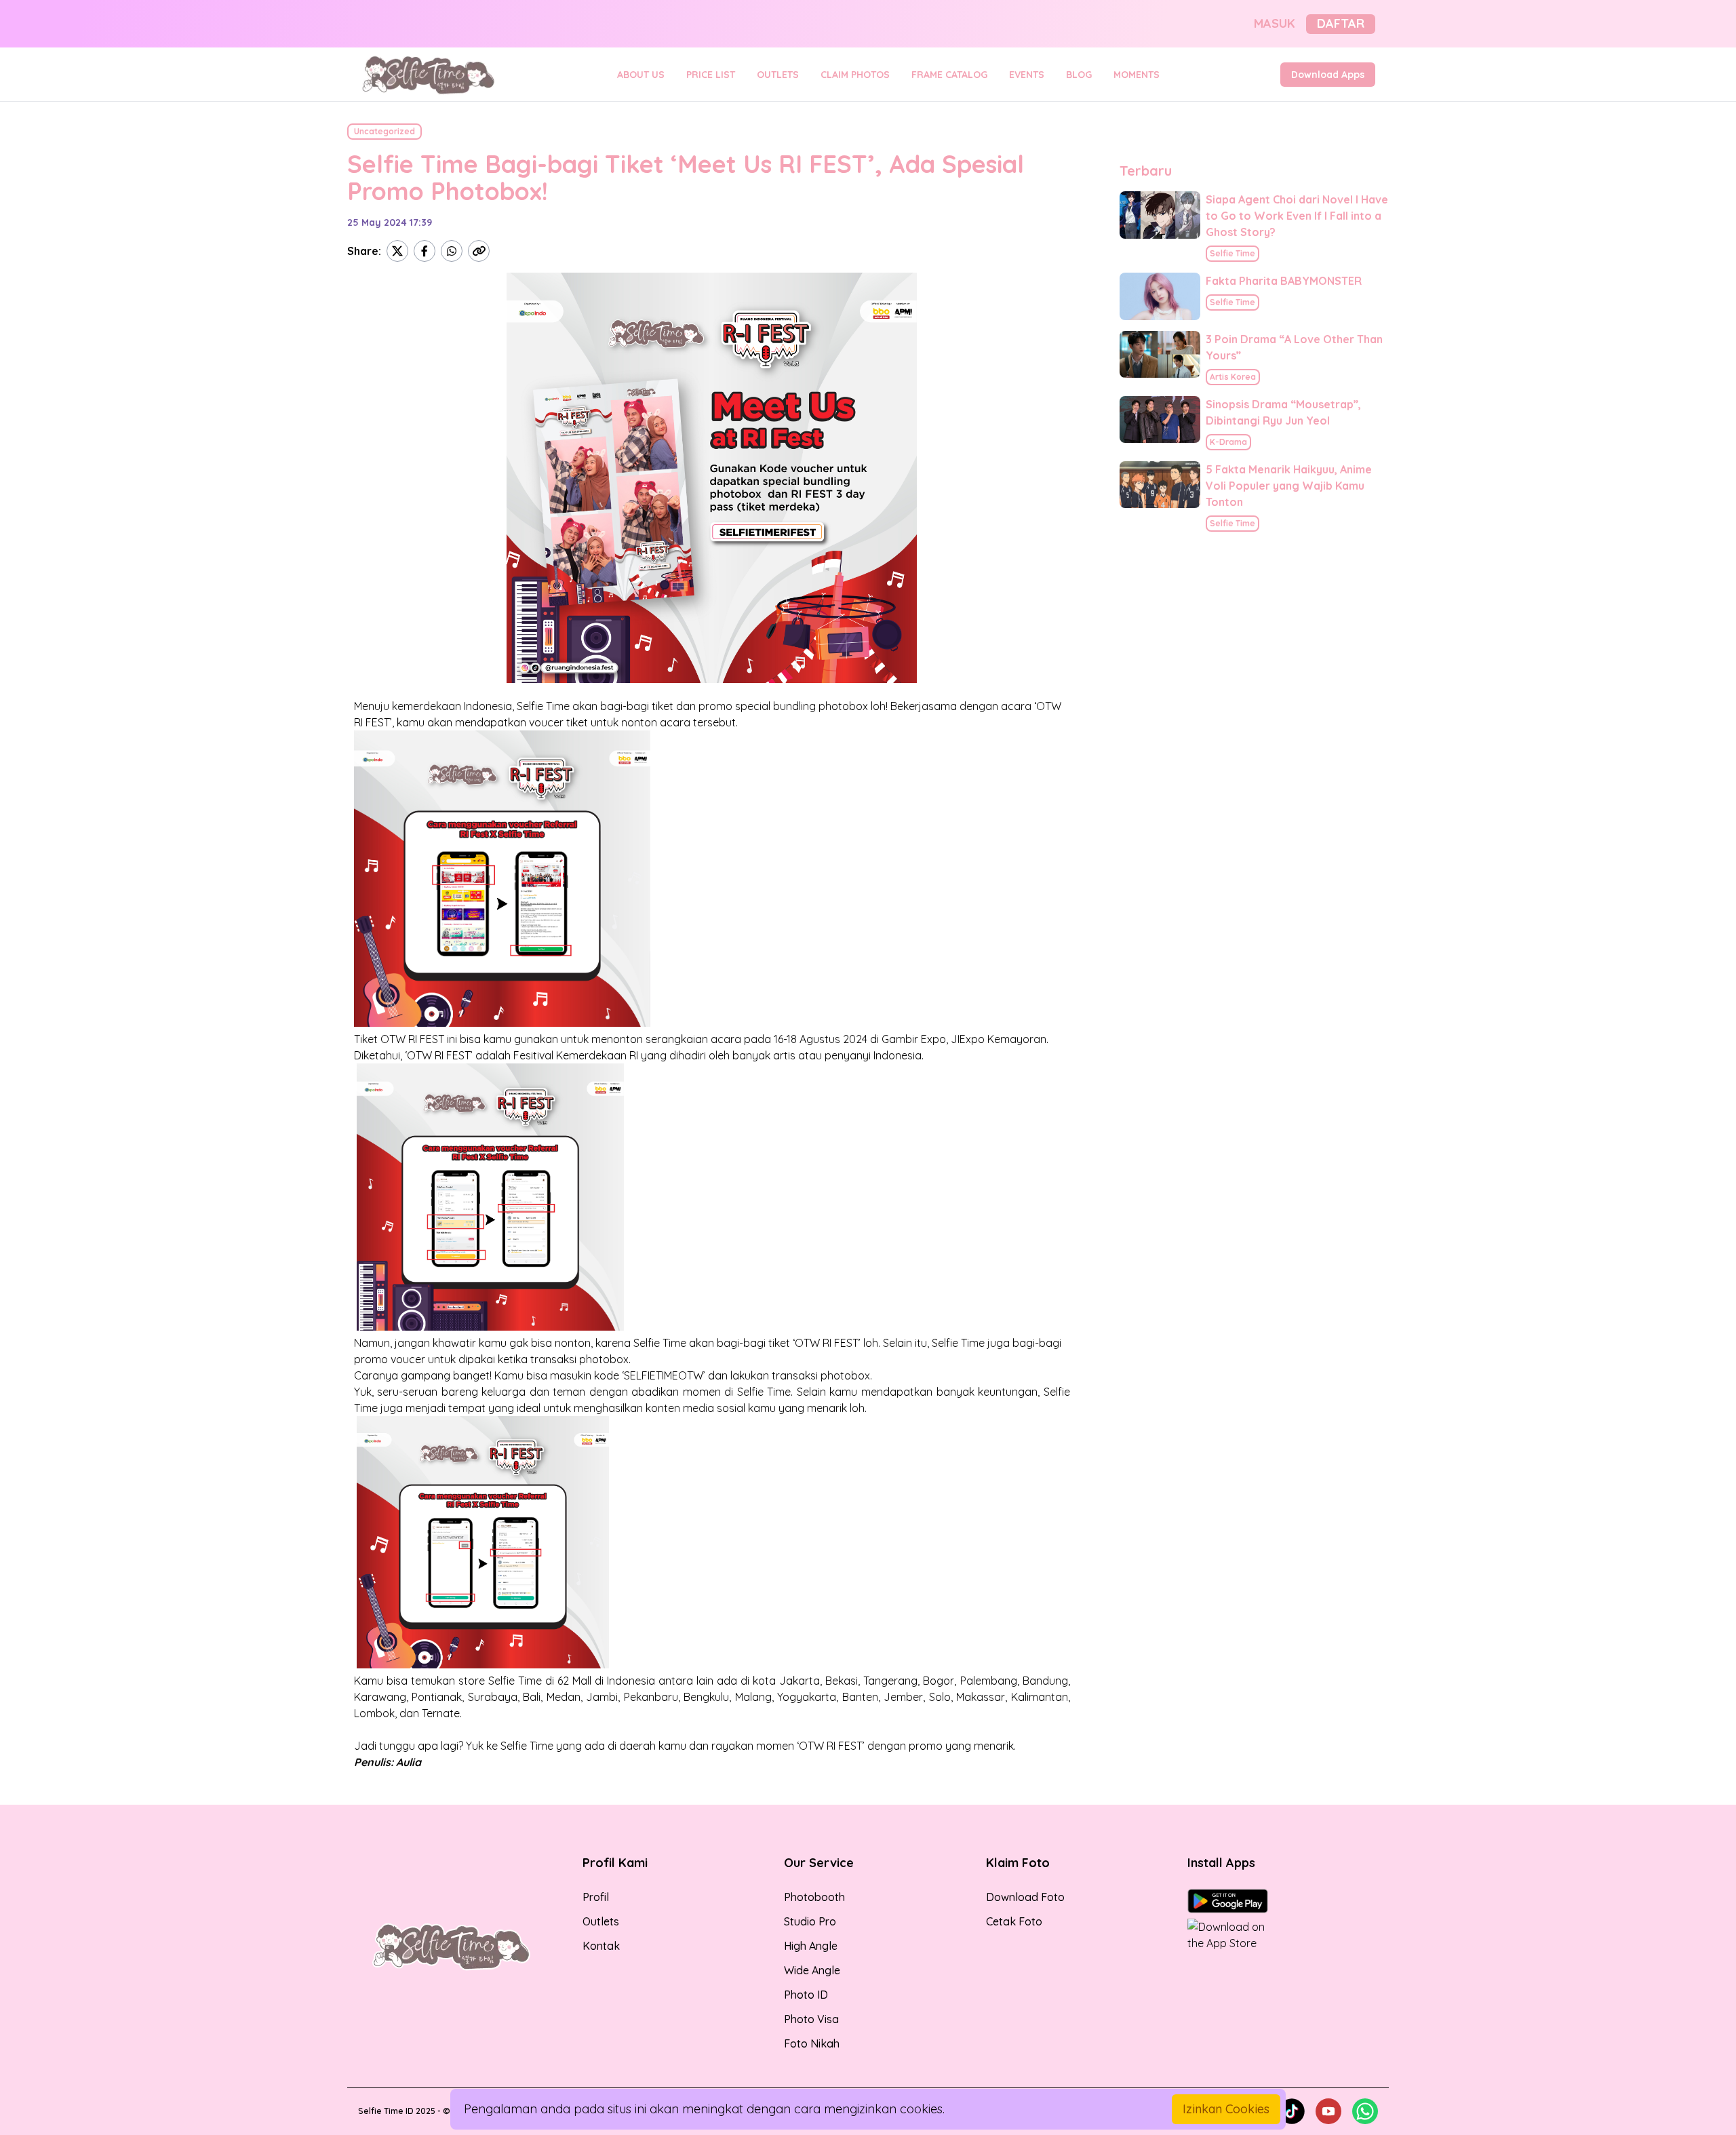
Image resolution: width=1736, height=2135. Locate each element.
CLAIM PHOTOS (855, 75)
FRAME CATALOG (949, 75)
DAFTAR (1341, 23)
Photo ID (806, 1995)
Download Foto (1025, 1897)
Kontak (601, 1946)
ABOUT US (641, 75)
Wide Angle (812, 1970)
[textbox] (712, 1234)
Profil (596, 1897)
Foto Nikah (812, 2043)
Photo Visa (811, 2019)
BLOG (1079, 75)
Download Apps (1328, 75)
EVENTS (1027, 75)
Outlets (601, 1921)
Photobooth (814, 1897)
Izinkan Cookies (1226, 2109)
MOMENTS (1137, 75)
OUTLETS (778, 75)
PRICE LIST (711, 75)
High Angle (811, 1946)
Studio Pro (810, 1921)
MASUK (1275, 23)
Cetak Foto (1014, 1921)
